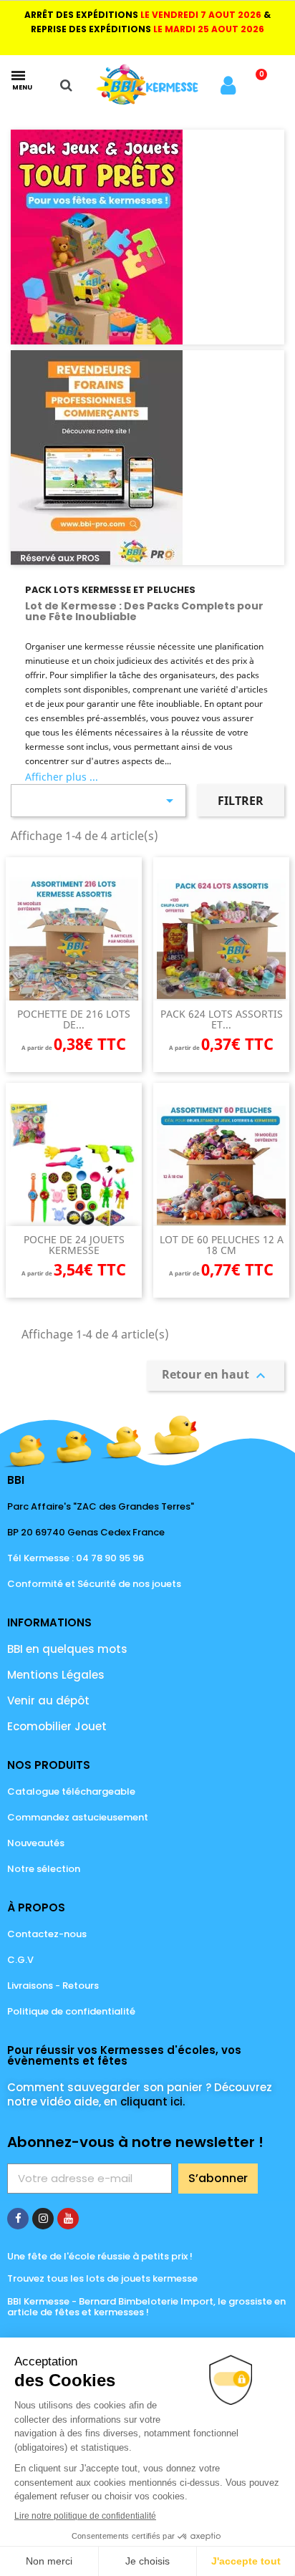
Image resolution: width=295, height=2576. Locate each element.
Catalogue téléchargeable (71, 1791)
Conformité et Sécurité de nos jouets (94, 1584)
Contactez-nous (47, 1934)
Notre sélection (44, 1869)
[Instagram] (43, 2219)
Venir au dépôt (48, 1701)
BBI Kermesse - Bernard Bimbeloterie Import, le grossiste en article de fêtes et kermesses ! (146, 2307)
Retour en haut (216, 1375)
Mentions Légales (56, 1675)
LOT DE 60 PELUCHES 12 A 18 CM (222, 1245)
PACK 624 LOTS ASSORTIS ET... (222, 1019)
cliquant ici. (153, 2102)
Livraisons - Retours (53, 1986)
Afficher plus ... (62, 777)
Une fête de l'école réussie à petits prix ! (100, 2256)
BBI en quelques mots (67, 1649)
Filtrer (241, 801)
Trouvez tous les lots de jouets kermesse (102, 2278)
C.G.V (20, 1960)
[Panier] (257, 85)
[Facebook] (18, 2219)
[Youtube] (68, 2219)
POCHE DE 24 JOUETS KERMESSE (74, 1245)
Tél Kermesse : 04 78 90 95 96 (76, 1558)
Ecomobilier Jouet (57, 1726)
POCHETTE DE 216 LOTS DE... (74, 1019)
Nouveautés (36, 1843)
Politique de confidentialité (71, 2011)
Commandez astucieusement (78, 1817)
